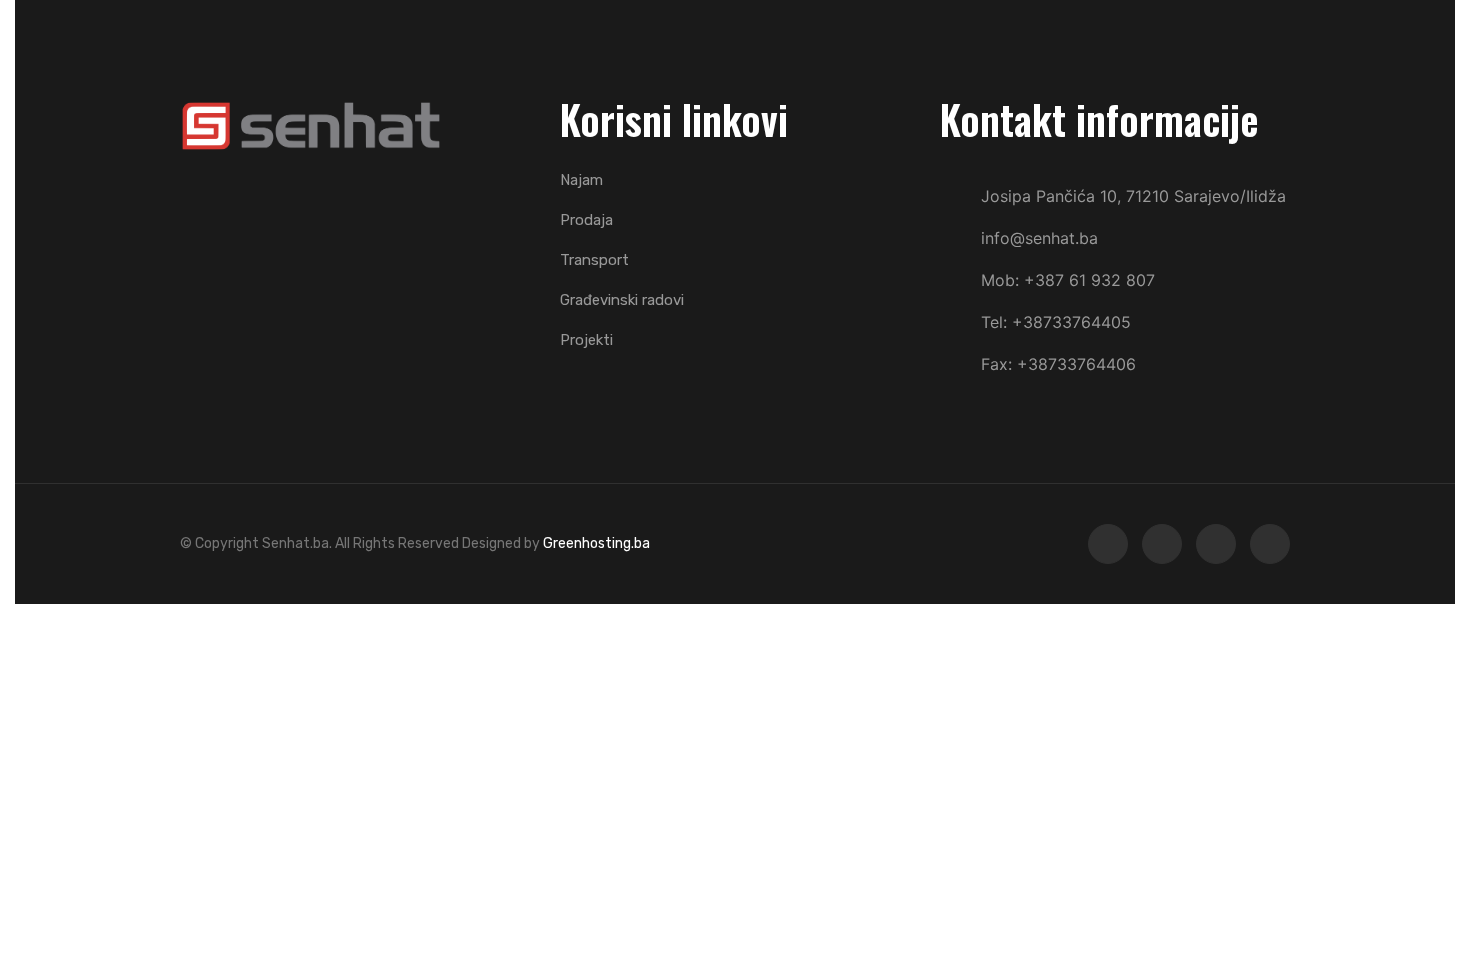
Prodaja (586, 220)
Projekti (586, 340)
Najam (581, 180)
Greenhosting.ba (596, 543)
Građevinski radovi (622, 300)
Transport (594, 260)
